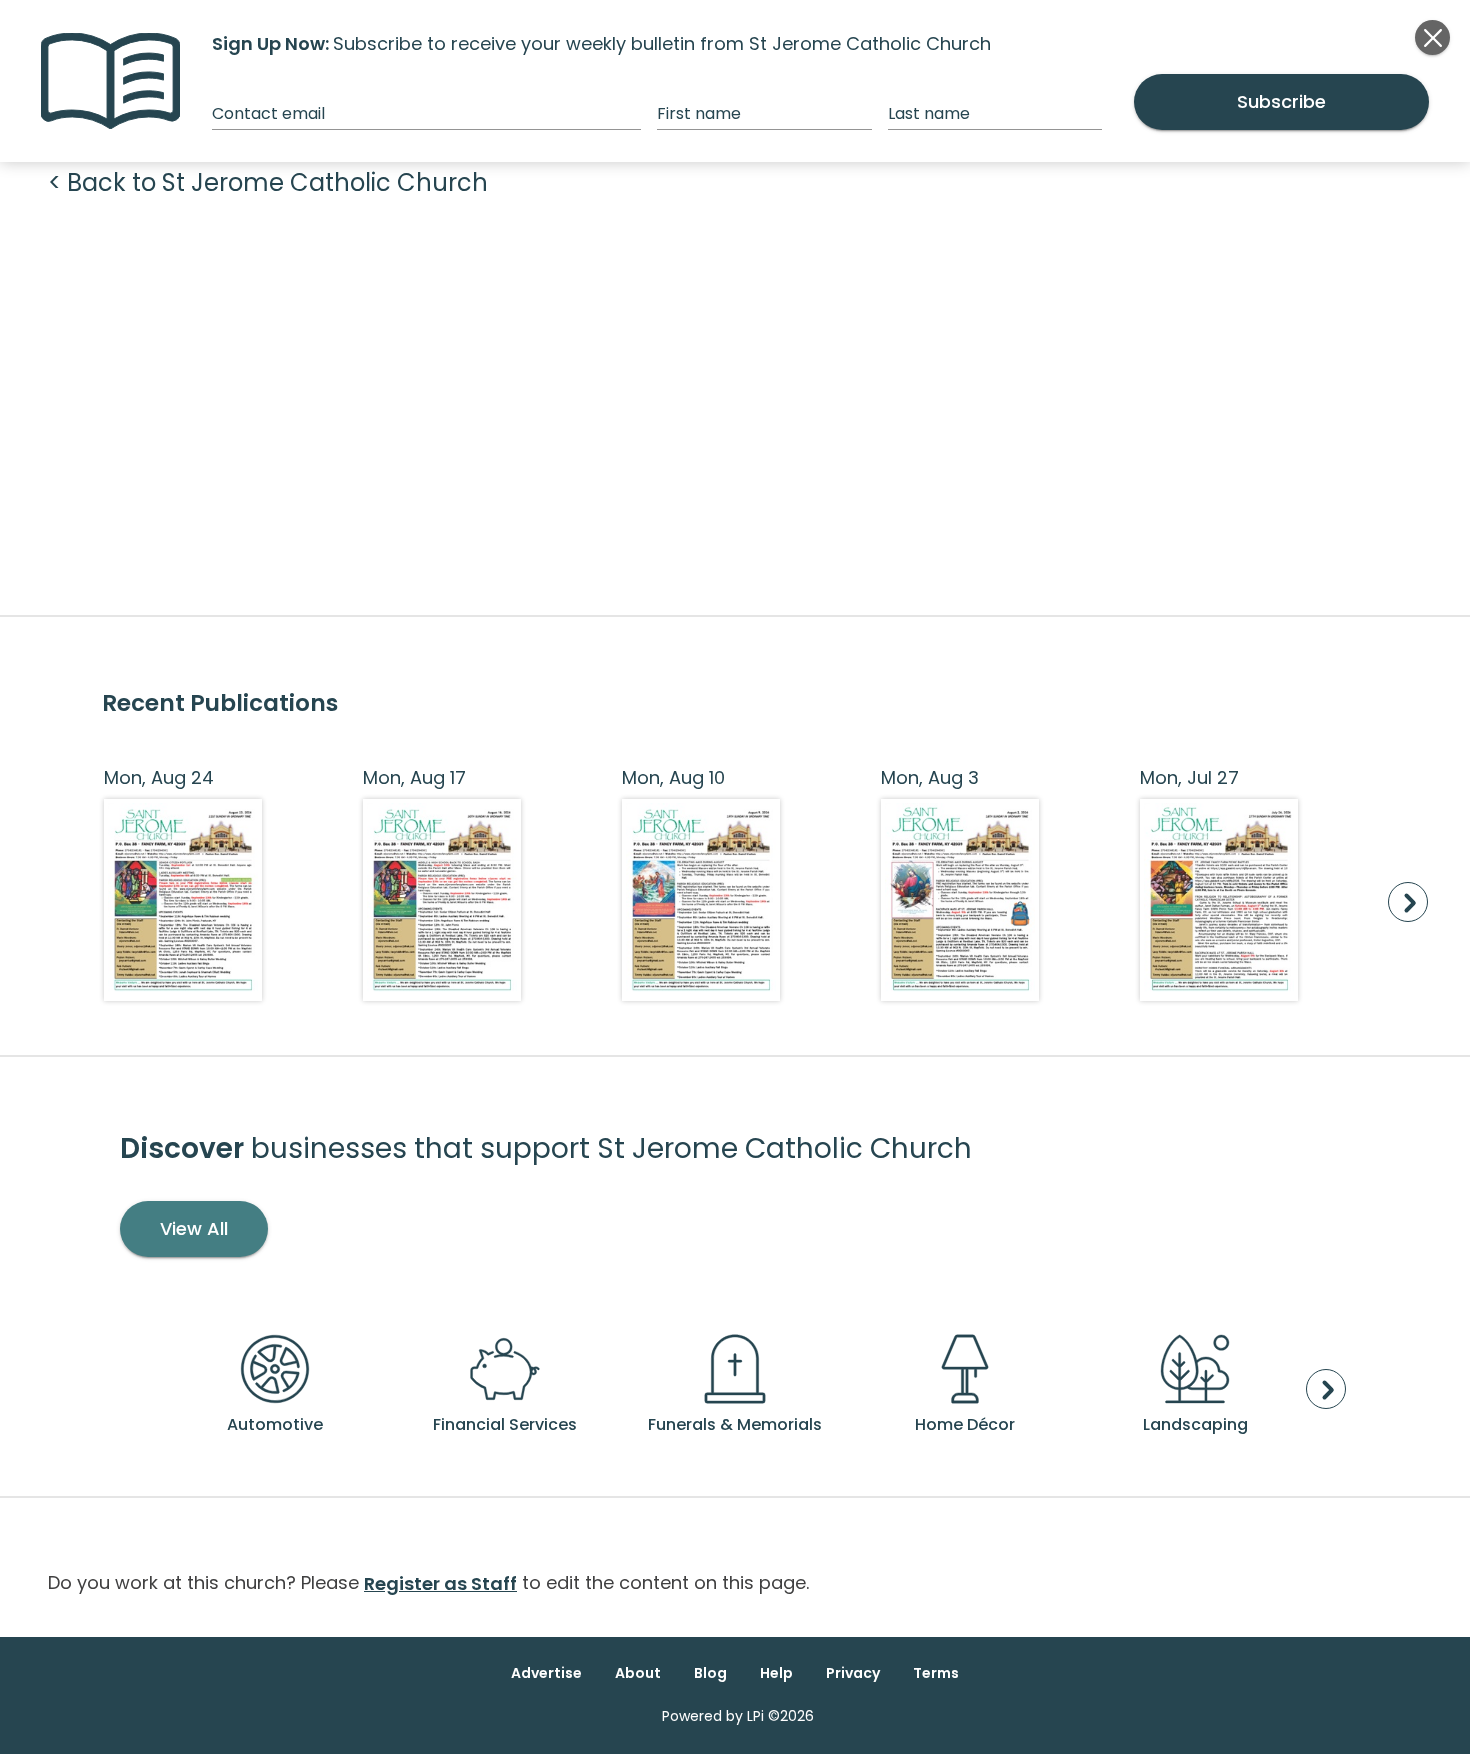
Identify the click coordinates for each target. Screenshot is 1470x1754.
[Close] (1432, 37)
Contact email (268, 113)
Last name (929, 113)
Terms (936, 1673)
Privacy (853, 1673)
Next (1408, 902)
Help (776, 1673)
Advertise (546, 1673)
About (638, 1673)
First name (699, 113)
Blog (710, 1673)
